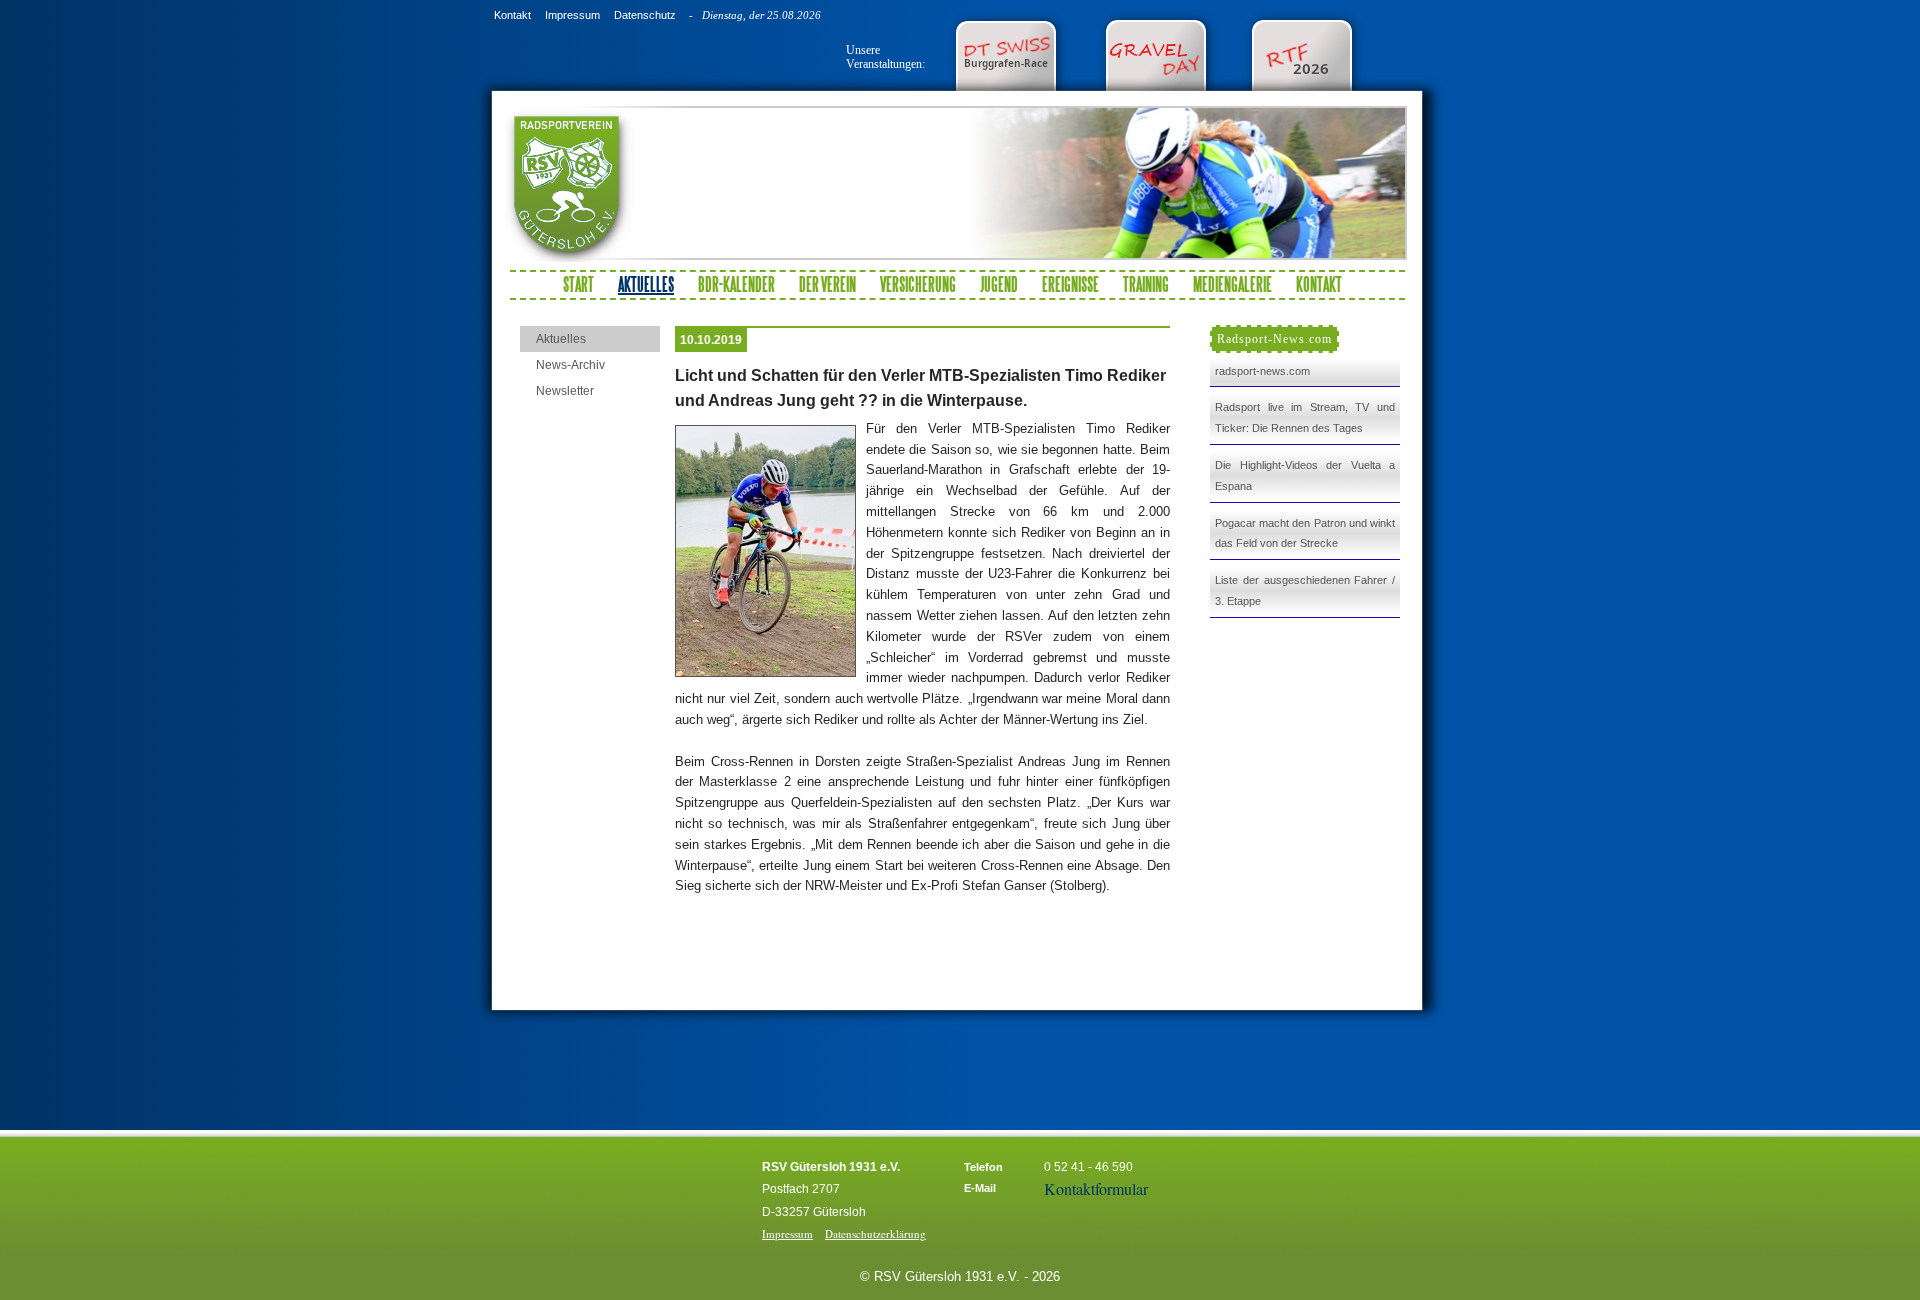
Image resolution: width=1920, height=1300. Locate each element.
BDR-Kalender (736, 284)
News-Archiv (570, 365)
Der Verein (827, 284)
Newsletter (565, 391)
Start (578, 284)
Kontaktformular (1096, 1188)
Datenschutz (645, 15)
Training (1146, 284)
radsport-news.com (1262, 371)
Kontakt (512, 15)
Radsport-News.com (1274, 339)
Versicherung (918, 284)
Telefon (983, 1167)
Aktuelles (561, 339)
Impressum (572, 15)
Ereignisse (1070, 284)
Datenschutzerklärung (875, 1233)
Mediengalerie (1232, 284)
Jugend (999, 284)
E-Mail (980, 1188)
